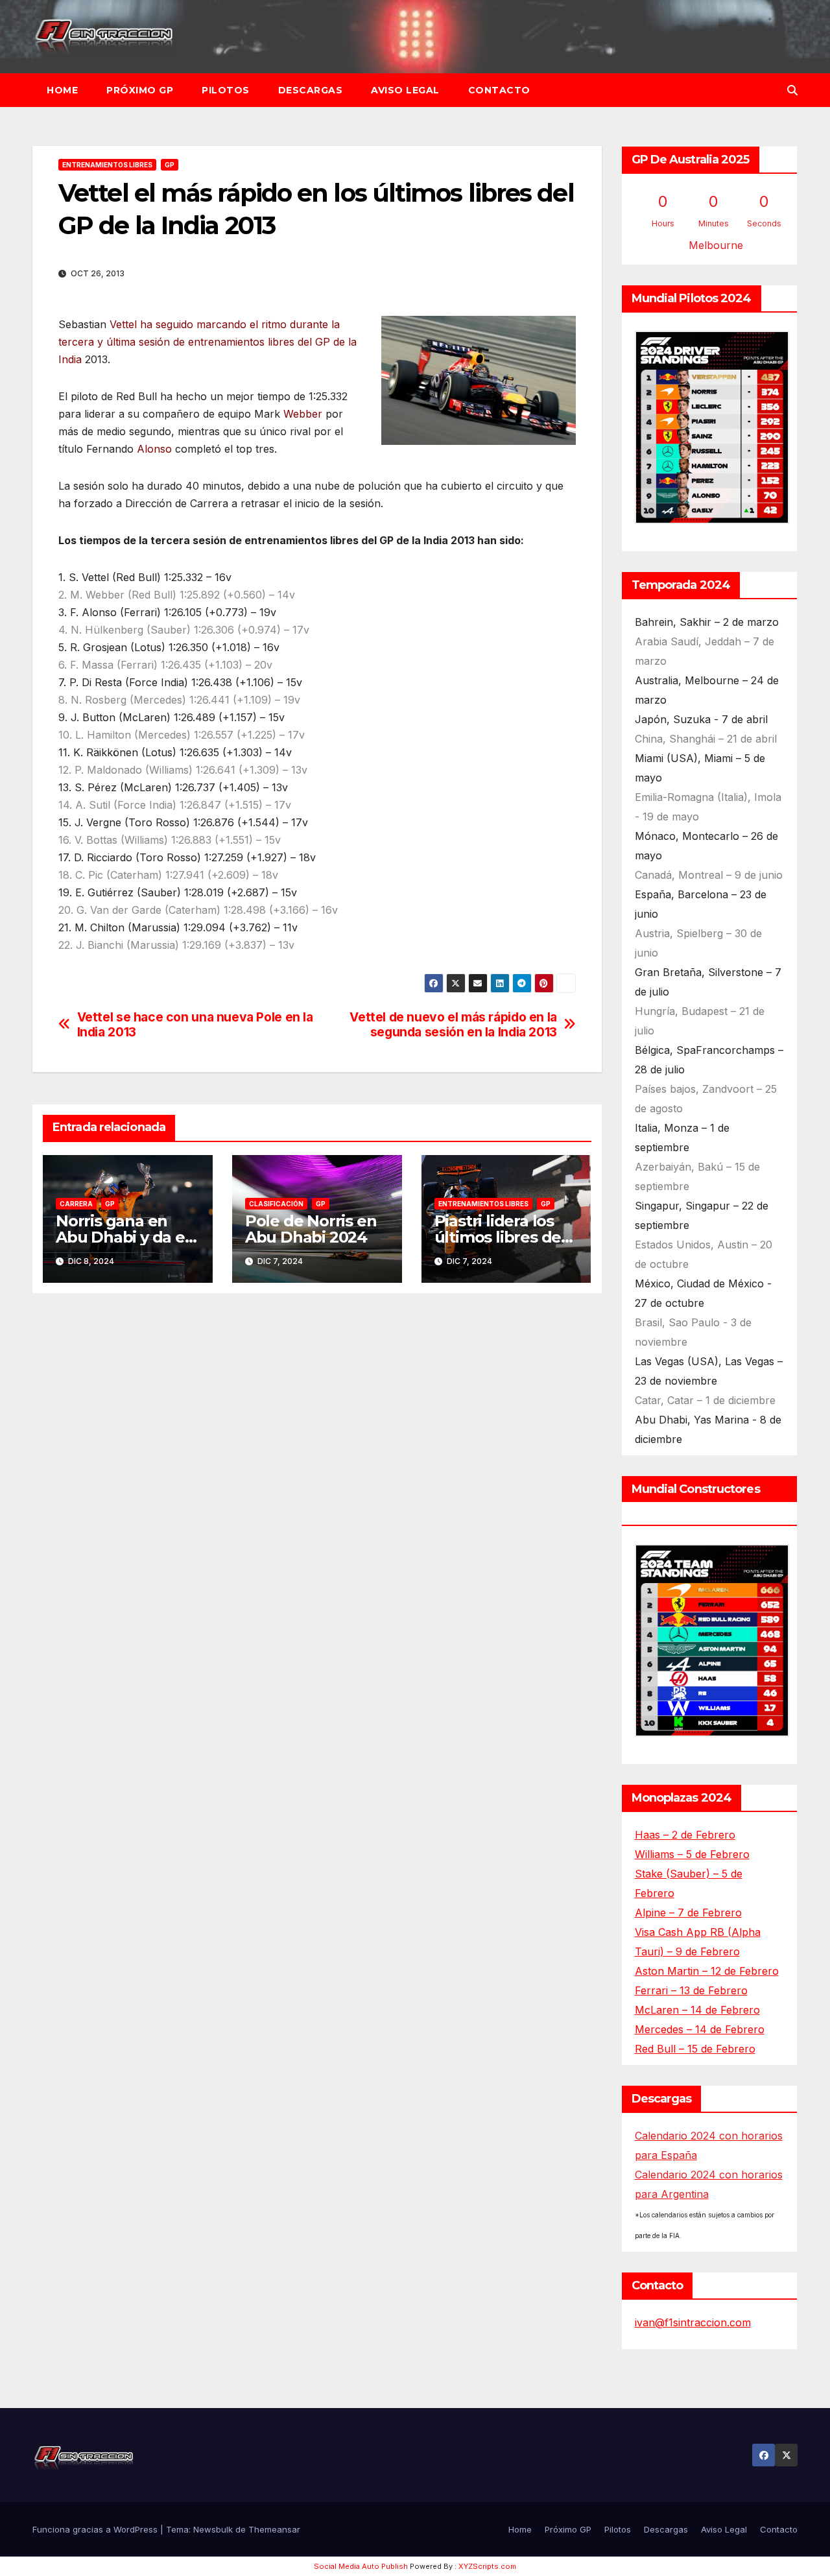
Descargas (311, 90)
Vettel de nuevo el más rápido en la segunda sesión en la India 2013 (453, 1025)
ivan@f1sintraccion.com (693, 2322)
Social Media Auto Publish (361, 2566)
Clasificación (276, 1204)
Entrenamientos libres (107, 165)
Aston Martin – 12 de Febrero (707, 1971)
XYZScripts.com (487, 2566)
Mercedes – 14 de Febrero (700, 2029)
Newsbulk (213, 2529)
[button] (792, 90)
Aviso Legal (405, 90)
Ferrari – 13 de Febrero (691, 1990)
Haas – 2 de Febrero (685, 1835)
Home (62, 90)
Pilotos (226, 90)
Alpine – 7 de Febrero (688, 1913)
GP (170, 165)
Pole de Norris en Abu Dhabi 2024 (311, 1229)
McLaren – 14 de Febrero (697, 2010)
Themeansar (274, 2529)
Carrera (76, 1204)
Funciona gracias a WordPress (96, 2529)
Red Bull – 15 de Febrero (695, 2049)
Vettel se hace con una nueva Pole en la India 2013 (195, 1025)
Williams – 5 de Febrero (692, 1854)
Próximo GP (140, 90)
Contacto (499, 90)
